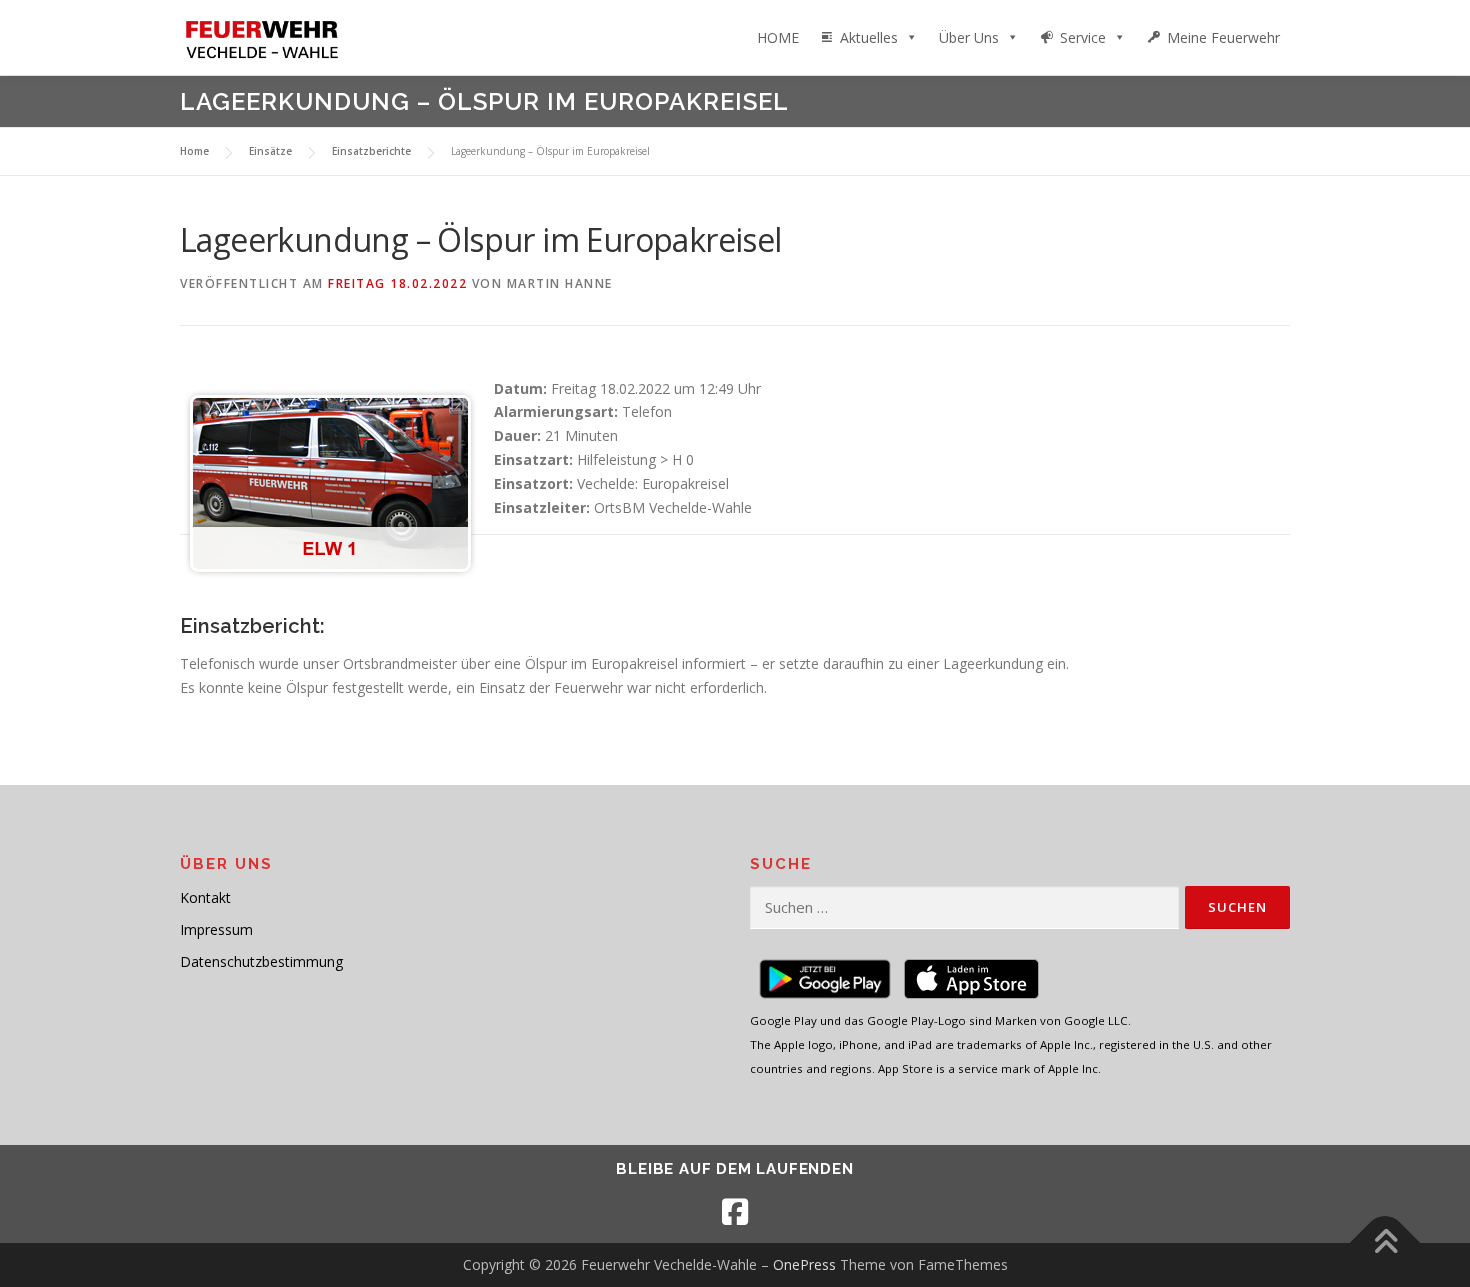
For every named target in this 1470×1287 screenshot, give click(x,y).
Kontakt (205, 897)
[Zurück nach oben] (1385, 1243)
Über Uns (969, 37)
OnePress (804, 1264)
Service (1083, 37)
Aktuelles (869, 37)
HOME (778, 37)
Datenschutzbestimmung (261, 961)
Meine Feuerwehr (1223, 37)
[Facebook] (735, 1212)
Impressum (216, 929)
